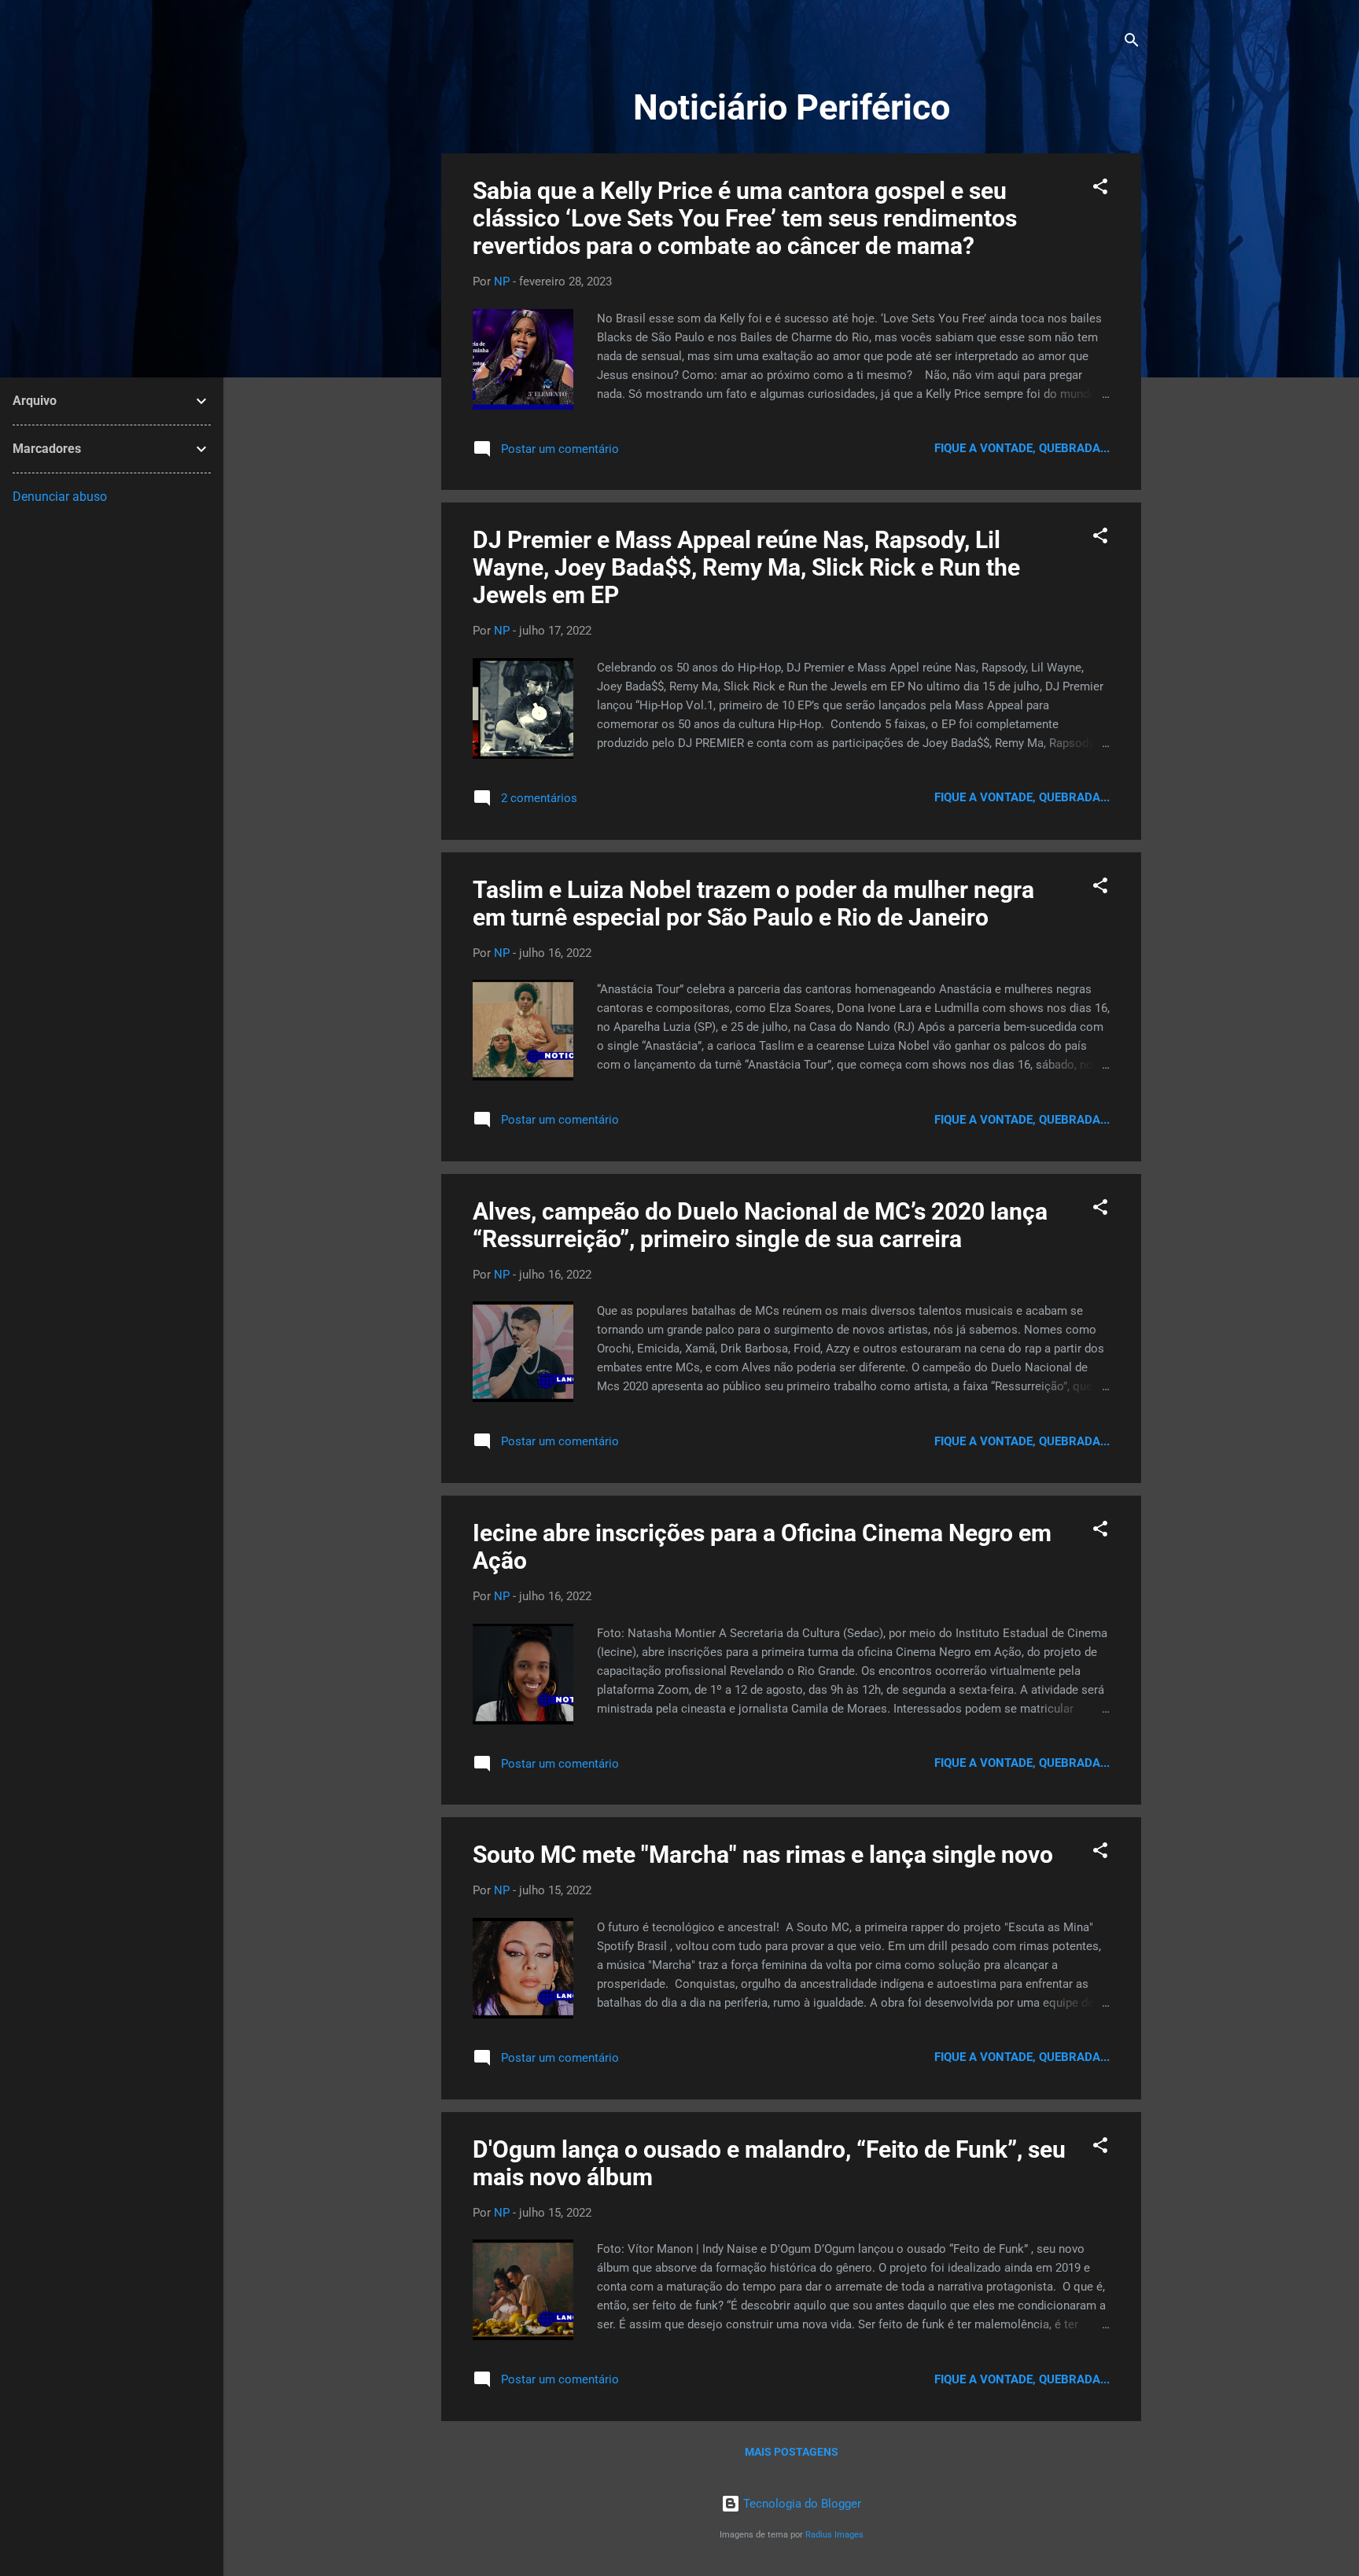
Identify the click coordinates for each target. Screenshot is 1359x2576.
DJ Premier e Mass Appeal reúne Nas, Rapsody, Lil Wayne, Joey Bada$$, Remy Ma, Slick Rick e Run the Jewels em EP (746, 567)
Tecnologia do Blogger (801, 2504)
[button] (1100, 189)
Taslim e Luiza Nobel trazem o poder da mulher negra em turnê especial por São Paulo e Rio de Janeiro (753, 903)
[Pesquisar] (1132, 43)
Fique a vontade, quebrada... (1022, 448)
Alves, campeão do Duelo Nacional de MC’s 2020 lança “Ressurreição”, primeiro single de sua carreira (760, 1225)
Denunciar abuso (60, 497)
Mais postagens (792, 2452)
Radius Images (834, 2535)
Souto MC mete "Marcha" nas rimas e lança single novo (763, 1855)
